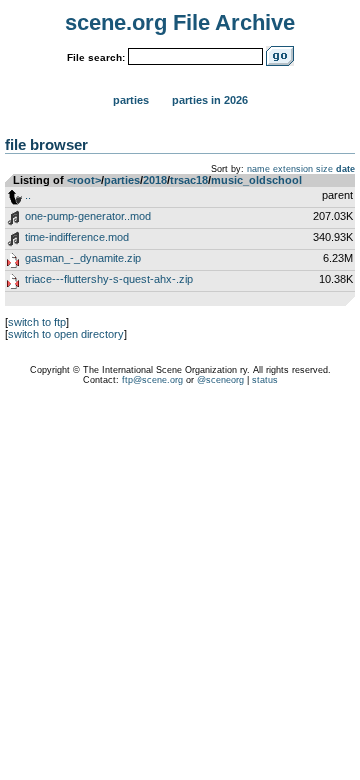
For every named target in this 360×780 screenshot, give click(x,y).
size (324, 169)
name (258, 169)
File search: (96, 57)
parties (122, 180)
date (345, 169)
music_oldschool (256, 180)
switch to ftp (37, 322)
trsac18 (189, 180)
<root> (84, 180)
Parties (131, 100)
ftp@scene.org (152, 380)
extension (293, 169)
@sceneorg (220, 380)
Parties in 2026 (210, 100)
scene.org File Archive (180, 22)
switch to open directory (66, 334)
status (265, 380)
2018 (155, 180)
